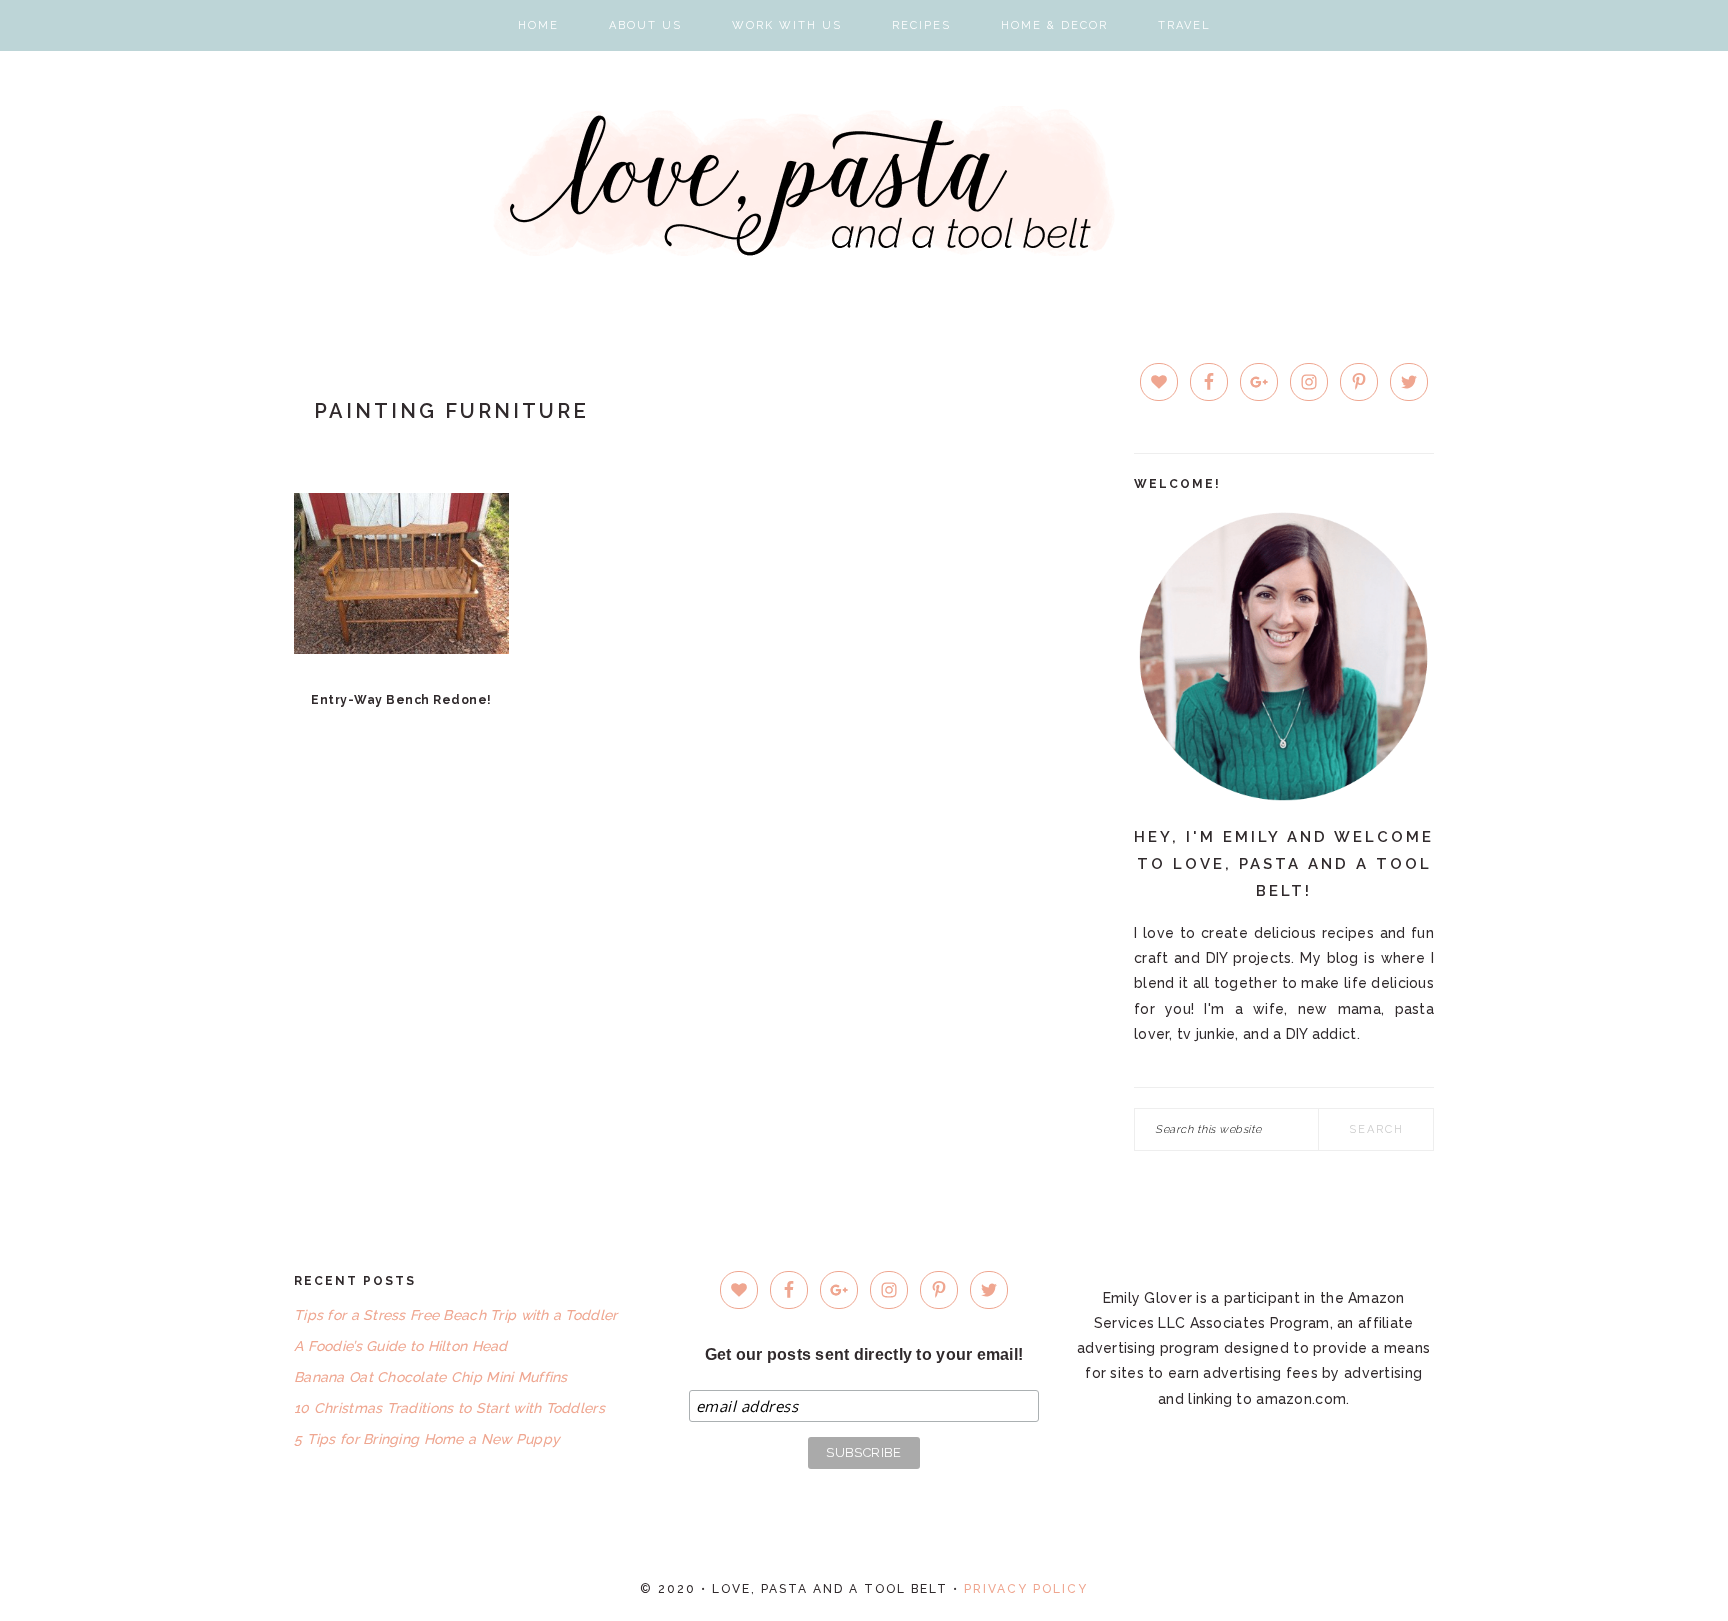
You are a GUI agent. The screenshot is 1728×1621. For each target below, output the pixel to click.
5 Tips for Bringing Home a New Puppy (427, 1439)
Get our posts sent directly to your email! (864, 1354)
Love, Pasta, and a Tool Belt (864, 181)
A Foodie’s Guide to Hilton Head (401, 1346)
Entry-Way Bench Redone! (401, 700)
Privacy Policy (1026, 1589)
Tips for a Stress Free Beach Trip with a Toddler (455, 1315)
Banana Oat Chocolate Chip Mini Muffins (431, 1377)
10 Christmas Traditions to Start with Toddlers (449, 1408)
